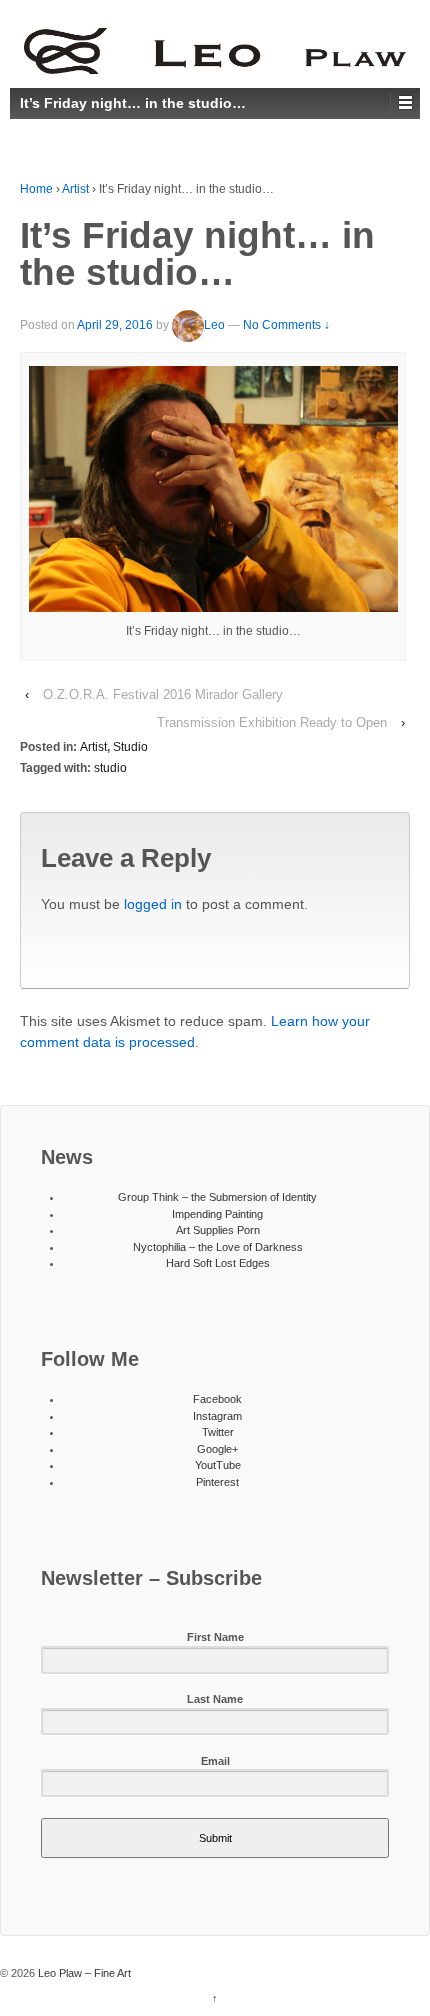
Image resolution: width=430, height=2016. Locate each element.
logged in (153, 904)
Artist (75, 189)
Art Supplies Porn (218, 1230)
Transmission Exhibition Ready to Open (272, 722)
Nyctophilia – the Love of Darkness (218, 1247)
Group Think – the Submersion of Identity (217, 1197)
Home (36, 189)
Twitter (218, 1432)
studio (110, 768)
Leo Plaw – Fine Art (83, 1973)
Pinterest (217, 1482)
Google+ (217, 1449)
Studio (130, 747)
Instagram (217, 1416)
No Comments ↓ (286, 325)
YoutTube (218, 1465)
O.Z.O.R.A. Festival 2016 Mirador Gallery (163, 694)
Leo (214, 325)
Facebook (217, 1399)
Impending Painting (217, 1214)
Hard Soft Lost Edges (218, 1263)
